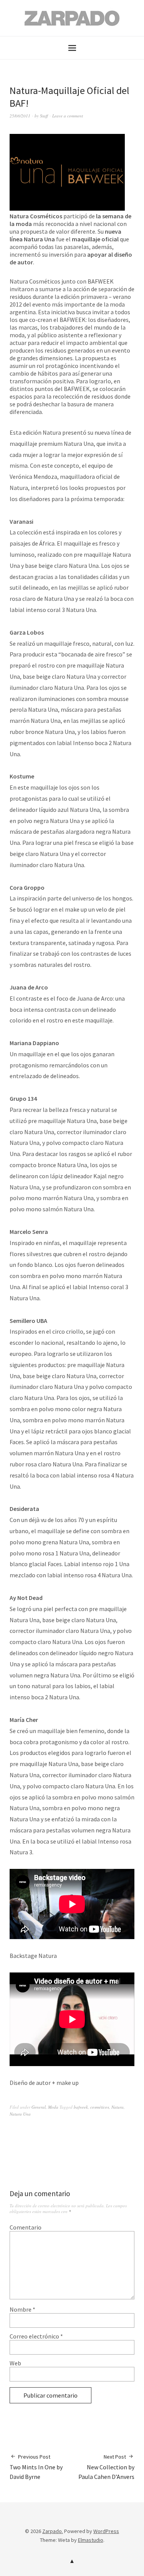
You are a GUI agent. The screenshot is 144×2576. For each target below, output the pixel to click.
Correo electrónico (36, 2336)
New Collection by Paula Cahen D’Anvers (106, 2467)
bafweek (81, 2107)
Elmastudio (91, 2540)
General (39, 2107)
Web (15, 2363)
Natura (118, 2107)
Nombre (22, 2309)
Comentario (26, 2227)
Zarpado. (53, 2531)
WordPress (106, 2531)
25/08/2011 (20, 116)
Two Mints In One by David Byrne (36, 2467)
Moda (53, 2107)
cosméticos (100, 2107)
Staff (44, 116)
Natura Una (20, 2114)
